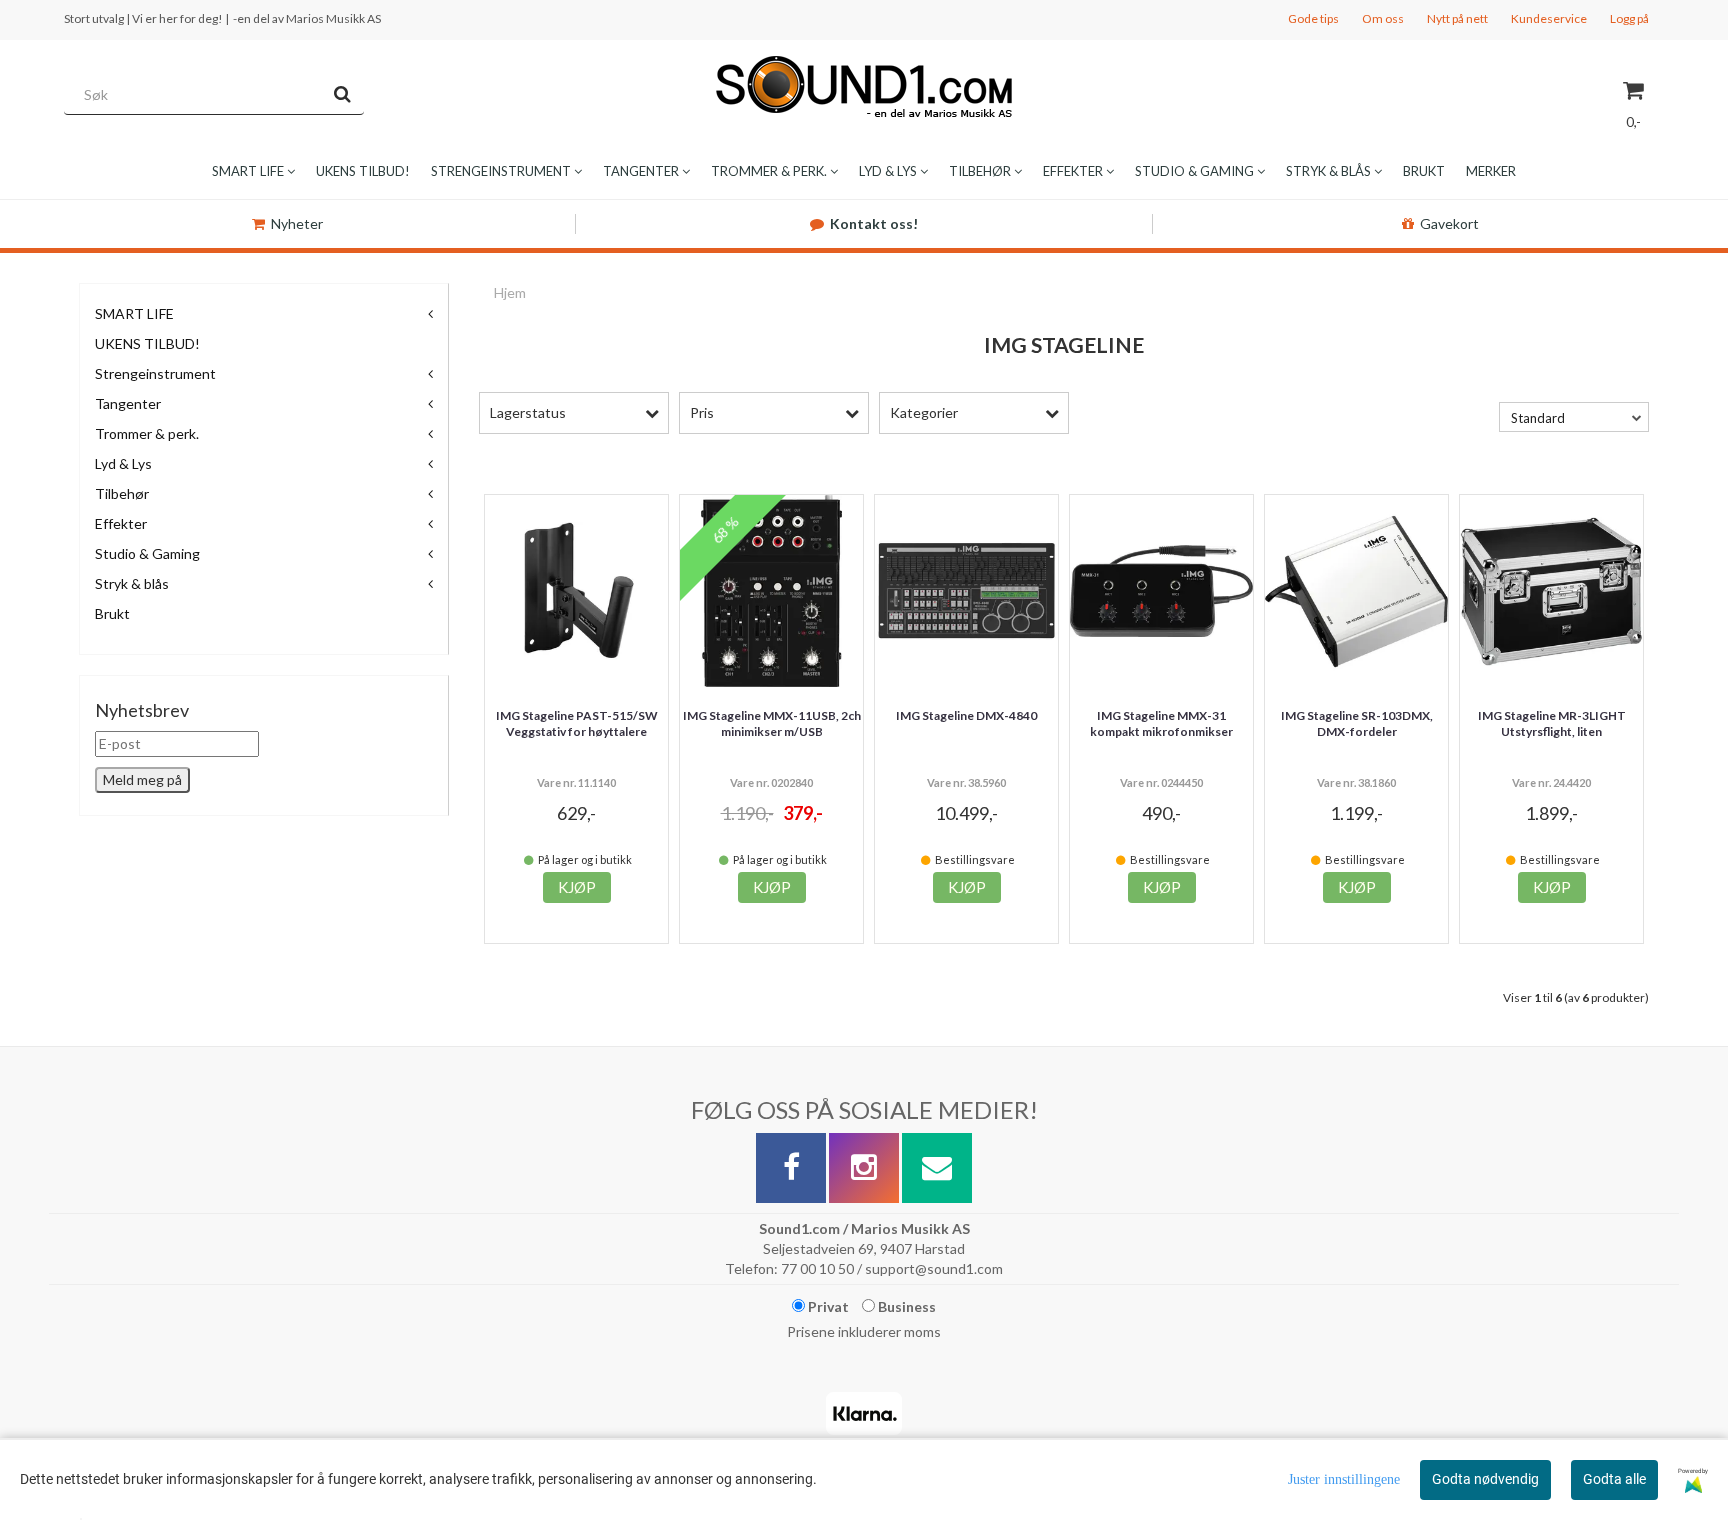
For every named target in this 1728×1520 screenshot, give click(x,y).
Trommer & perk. (147, 433)
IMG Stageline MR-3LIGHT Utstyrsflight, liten (1552, 724)
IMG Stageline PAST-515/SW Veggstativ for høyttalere (577, 724)
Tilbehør (122, 493)
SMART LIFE (134, 313)
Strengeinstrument (155, 373)
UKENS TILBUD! (147, 343)
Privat (827, 1306)
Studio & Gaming (147, 553)
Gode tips (1313, 18)
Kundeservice (1549, 18)
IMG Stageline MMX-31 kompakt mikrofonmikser (1161, 724)
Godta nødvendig (1485, 1479)
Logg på (1629, 18)
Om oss (1383, 18)
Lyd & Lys (123, 463)
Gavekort (1449, 223)
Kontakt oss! (874, 223)
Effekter (121, 523)
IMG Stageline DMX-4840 (966, 715)
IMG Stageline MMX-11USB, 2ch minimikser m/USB (772, 724)
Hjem (510, 292)
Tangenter (128, 403)
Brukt (112, 613)
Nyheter (297, 223)
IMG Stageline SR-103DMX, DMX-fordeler (1357, 724)
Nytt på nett (1457, 18)
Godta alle (1614, 1479)
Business (905, 1306)
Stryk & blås (132, 583)
